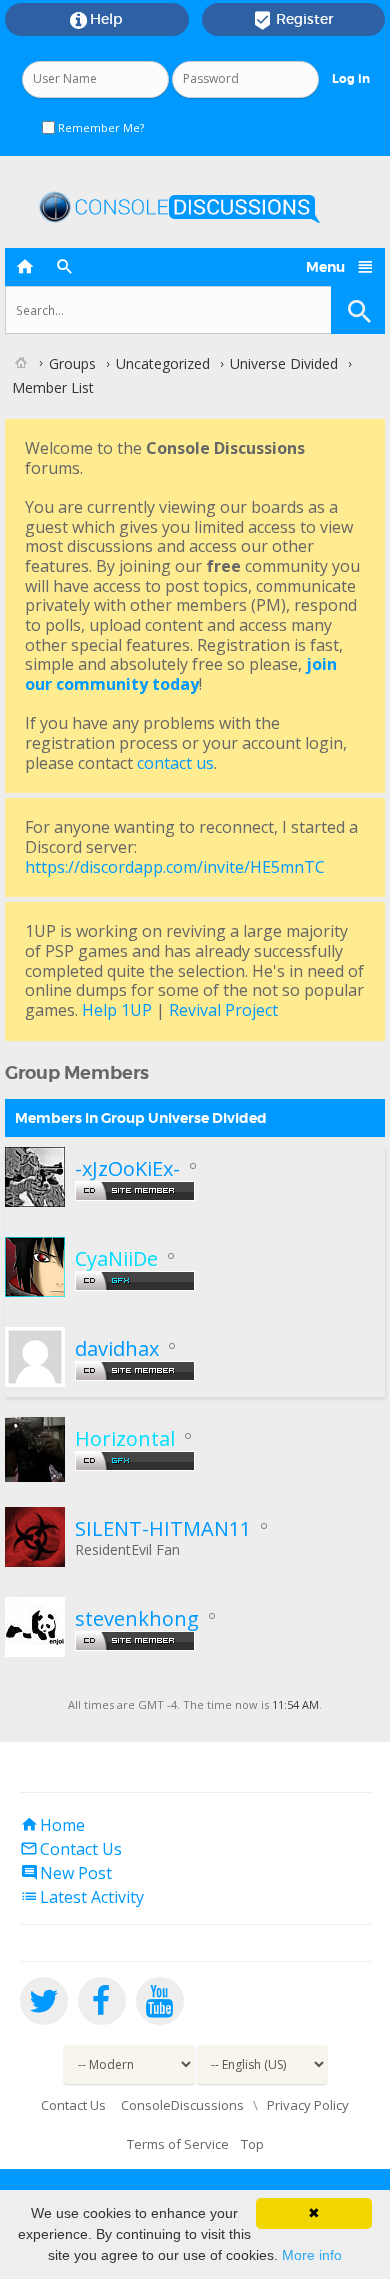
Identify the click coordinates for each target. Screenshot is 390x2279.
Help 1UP (117, 1010)
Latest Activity (82, 1897)
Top (252, 2144)
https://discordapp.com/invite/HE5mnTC (175, 867)
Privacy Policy (308, 2105)
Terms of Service (178, 2144)
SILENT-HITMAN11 (163, 1528)
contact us (175, 763)
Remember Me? (99, 127)
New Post (66, 1873)
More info (312, 2255)
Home (52, 1825)
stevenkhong (137, 1618)
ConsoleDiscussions (182, 2105)
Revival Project (223, 1010)
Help (96, 20)
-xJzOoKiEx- (127, 1168)
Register (293, 20)
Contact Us (71, 1849)
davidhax (117, 1348)
